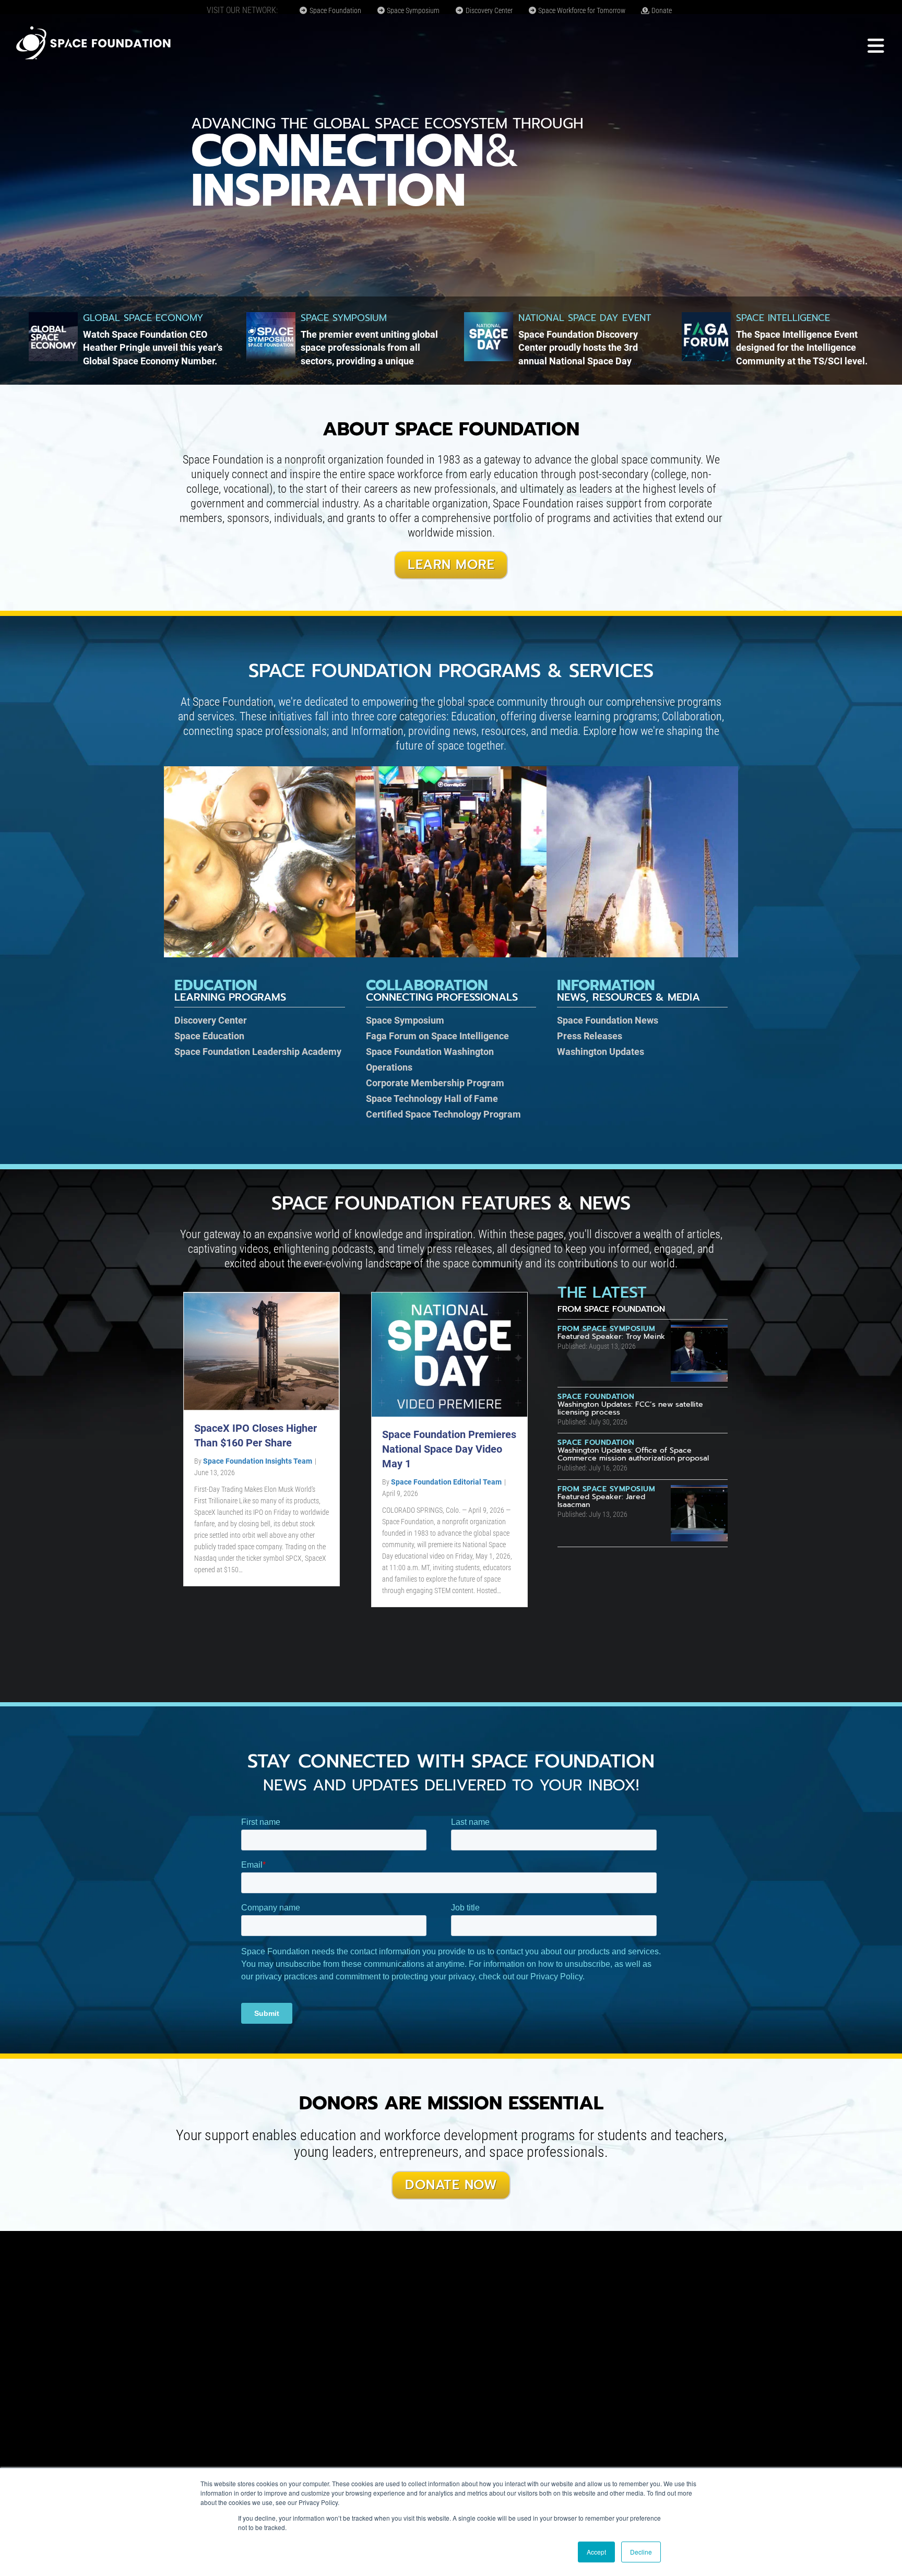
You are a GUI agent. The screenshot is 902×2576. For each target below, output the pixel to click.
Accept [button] (596, 2552)
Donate (661, 10)
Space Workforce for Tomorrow (581, 10)
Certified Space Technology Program (443, 1114)
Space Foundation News (608, 1020)
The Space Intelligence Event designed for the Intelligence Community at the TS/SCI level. (802, 347)
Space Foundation (335, 10)
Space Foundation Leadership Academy (258, 1052)
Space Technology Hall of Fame (432, 1099)
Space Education (209, 1036)
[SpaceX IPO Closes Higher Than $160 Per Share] (262, 1351)
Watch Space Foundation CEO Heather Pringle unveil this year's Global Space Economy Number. (153, 347)
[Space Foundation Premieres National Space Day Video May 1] (449, 1354)
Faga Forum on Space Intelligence (437, 1036)
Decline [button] (641, 2552)
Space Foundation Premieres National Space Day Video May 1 (449, 1449)
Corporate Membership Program (435, 1083)
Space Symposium (412, 10)
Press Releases (590, 1036)
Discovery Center (488, 10)
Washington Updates (601, 1052)
